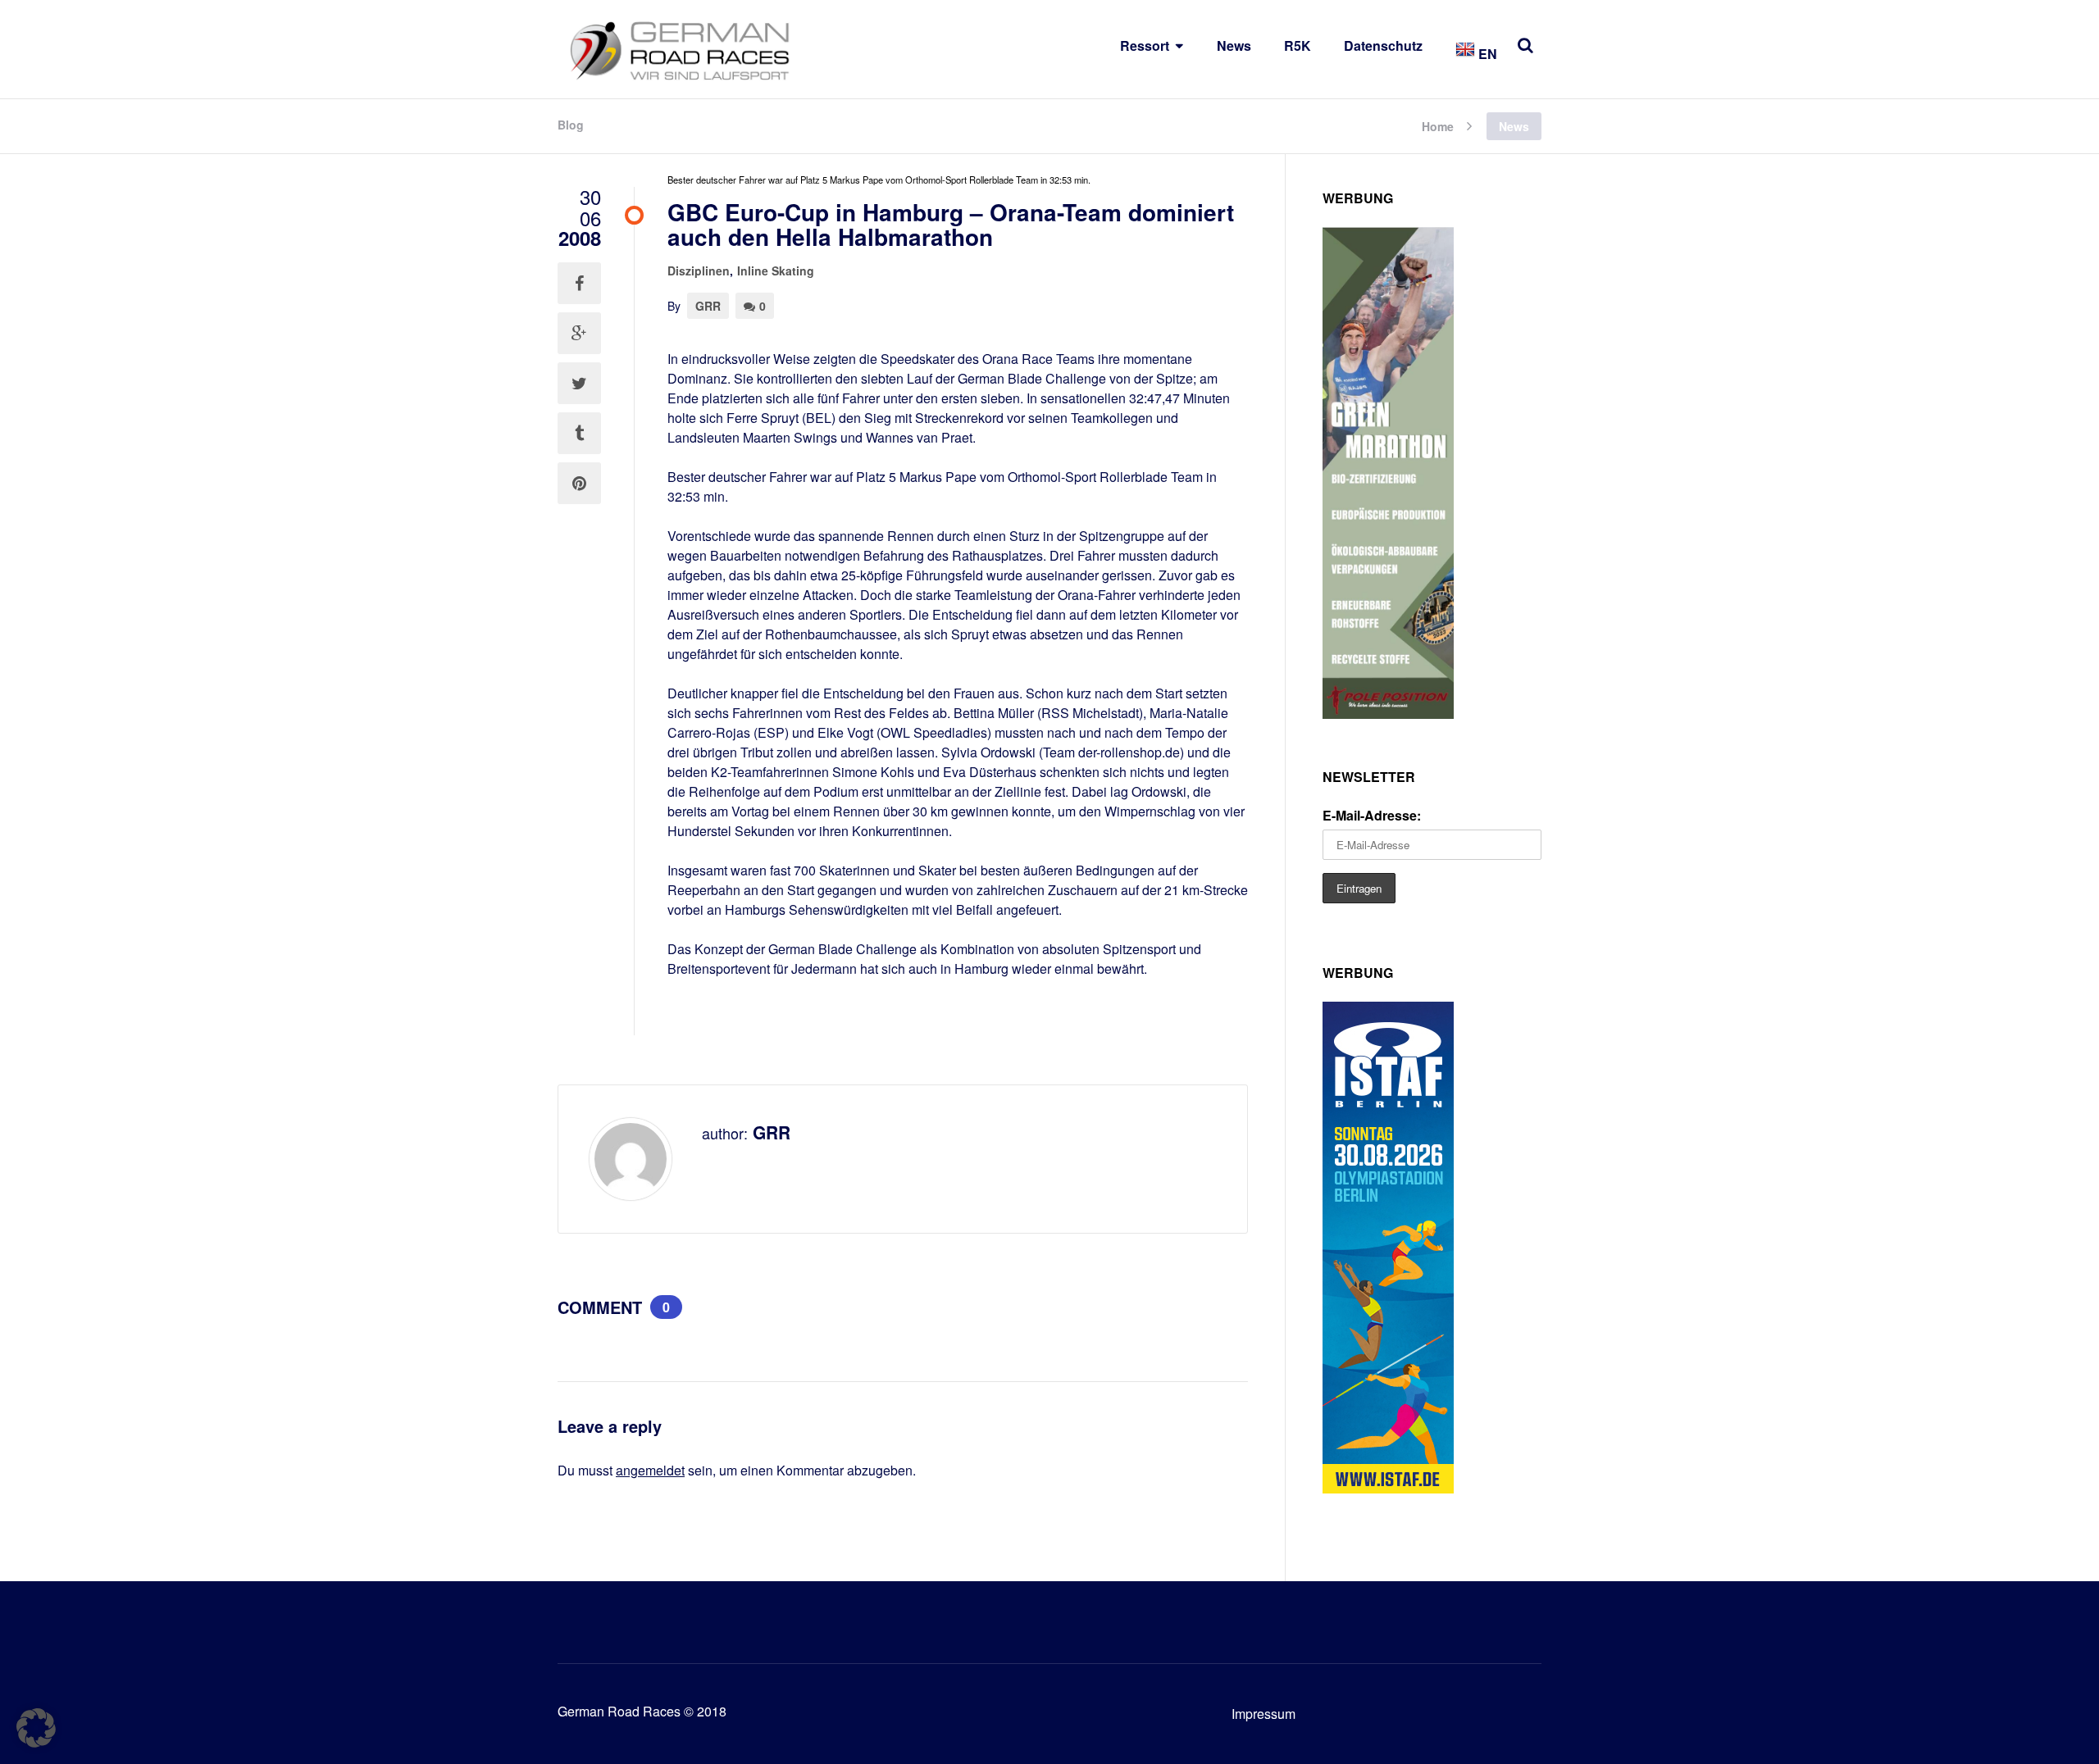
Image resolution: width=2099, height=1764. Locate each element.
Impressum (1263, 1714)
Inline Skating (776, 271)
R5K (1298, 45)
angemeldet (650, 1470)
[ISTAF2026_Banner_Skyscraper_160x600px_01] (1388, 1488)
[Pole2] (1388, 714)
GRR (708, 306)
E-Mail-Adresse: (1372, 815)
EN (1486, 54)
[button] (36, 1728)
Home (1438, 125)
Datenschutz (1383, 45)
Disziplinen (699, 271)
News (1234, 45)
